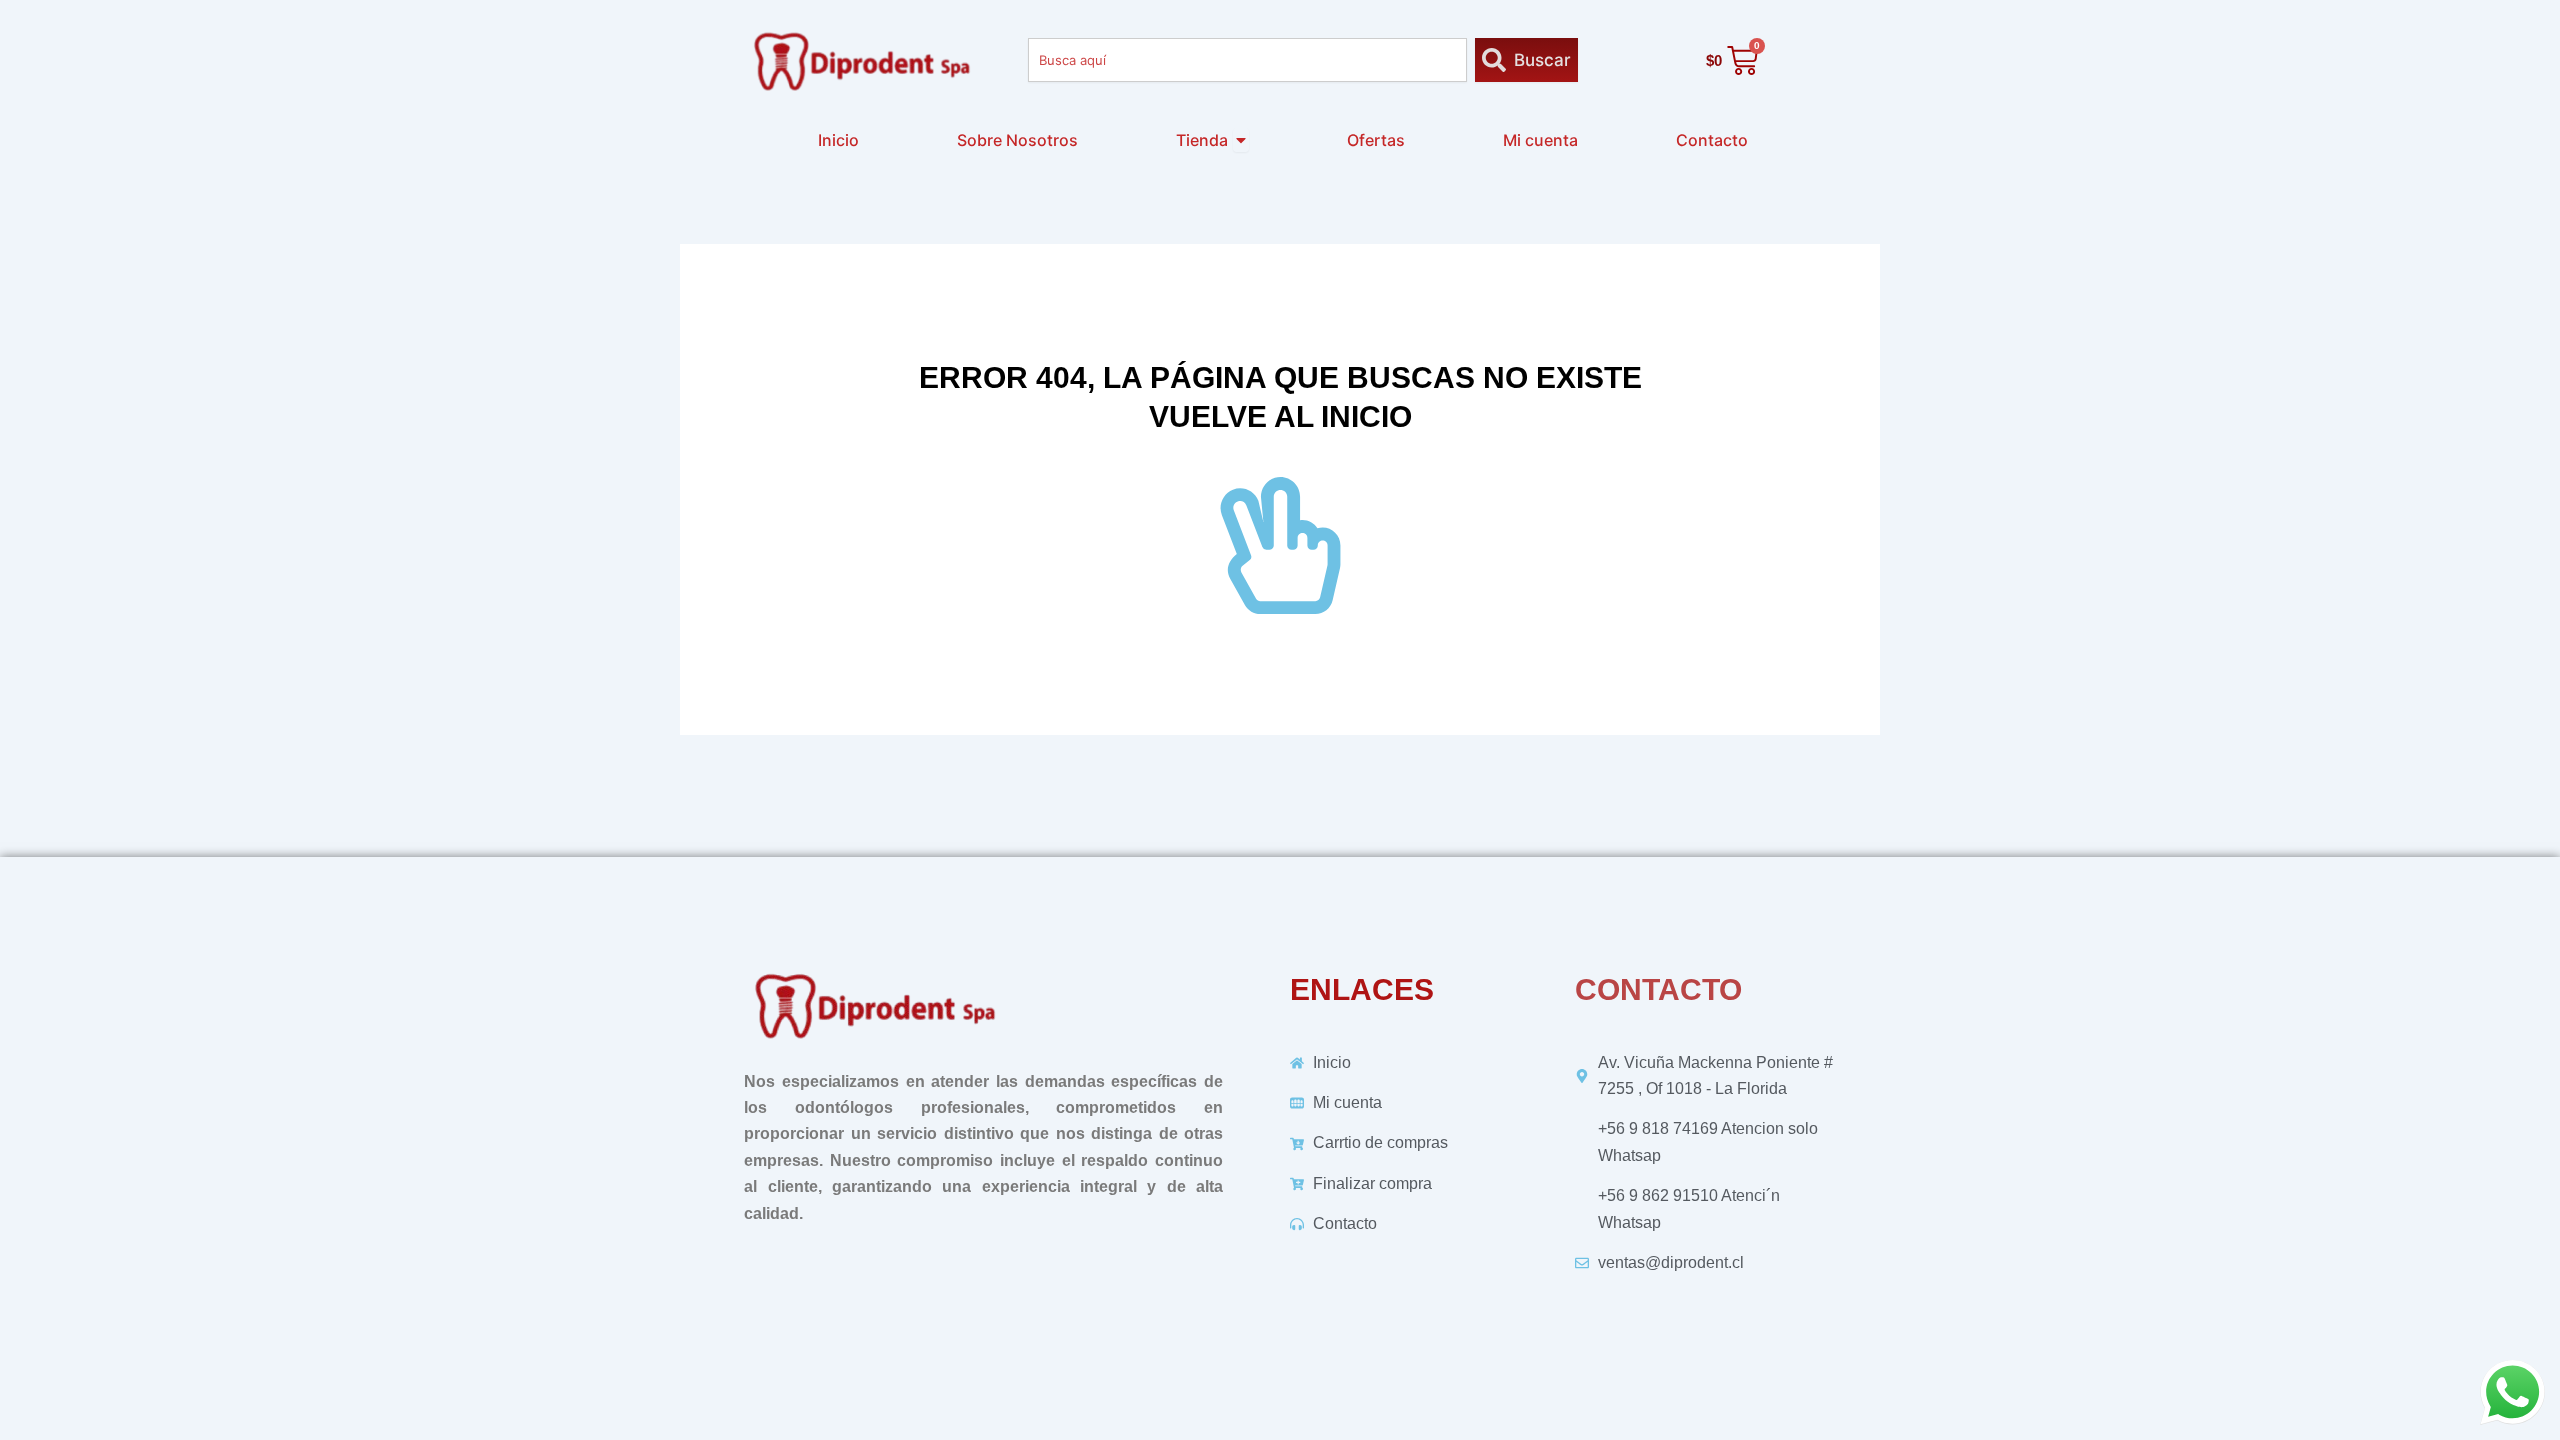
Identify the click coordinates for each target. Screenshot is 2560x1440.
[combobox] (1247, 60)
